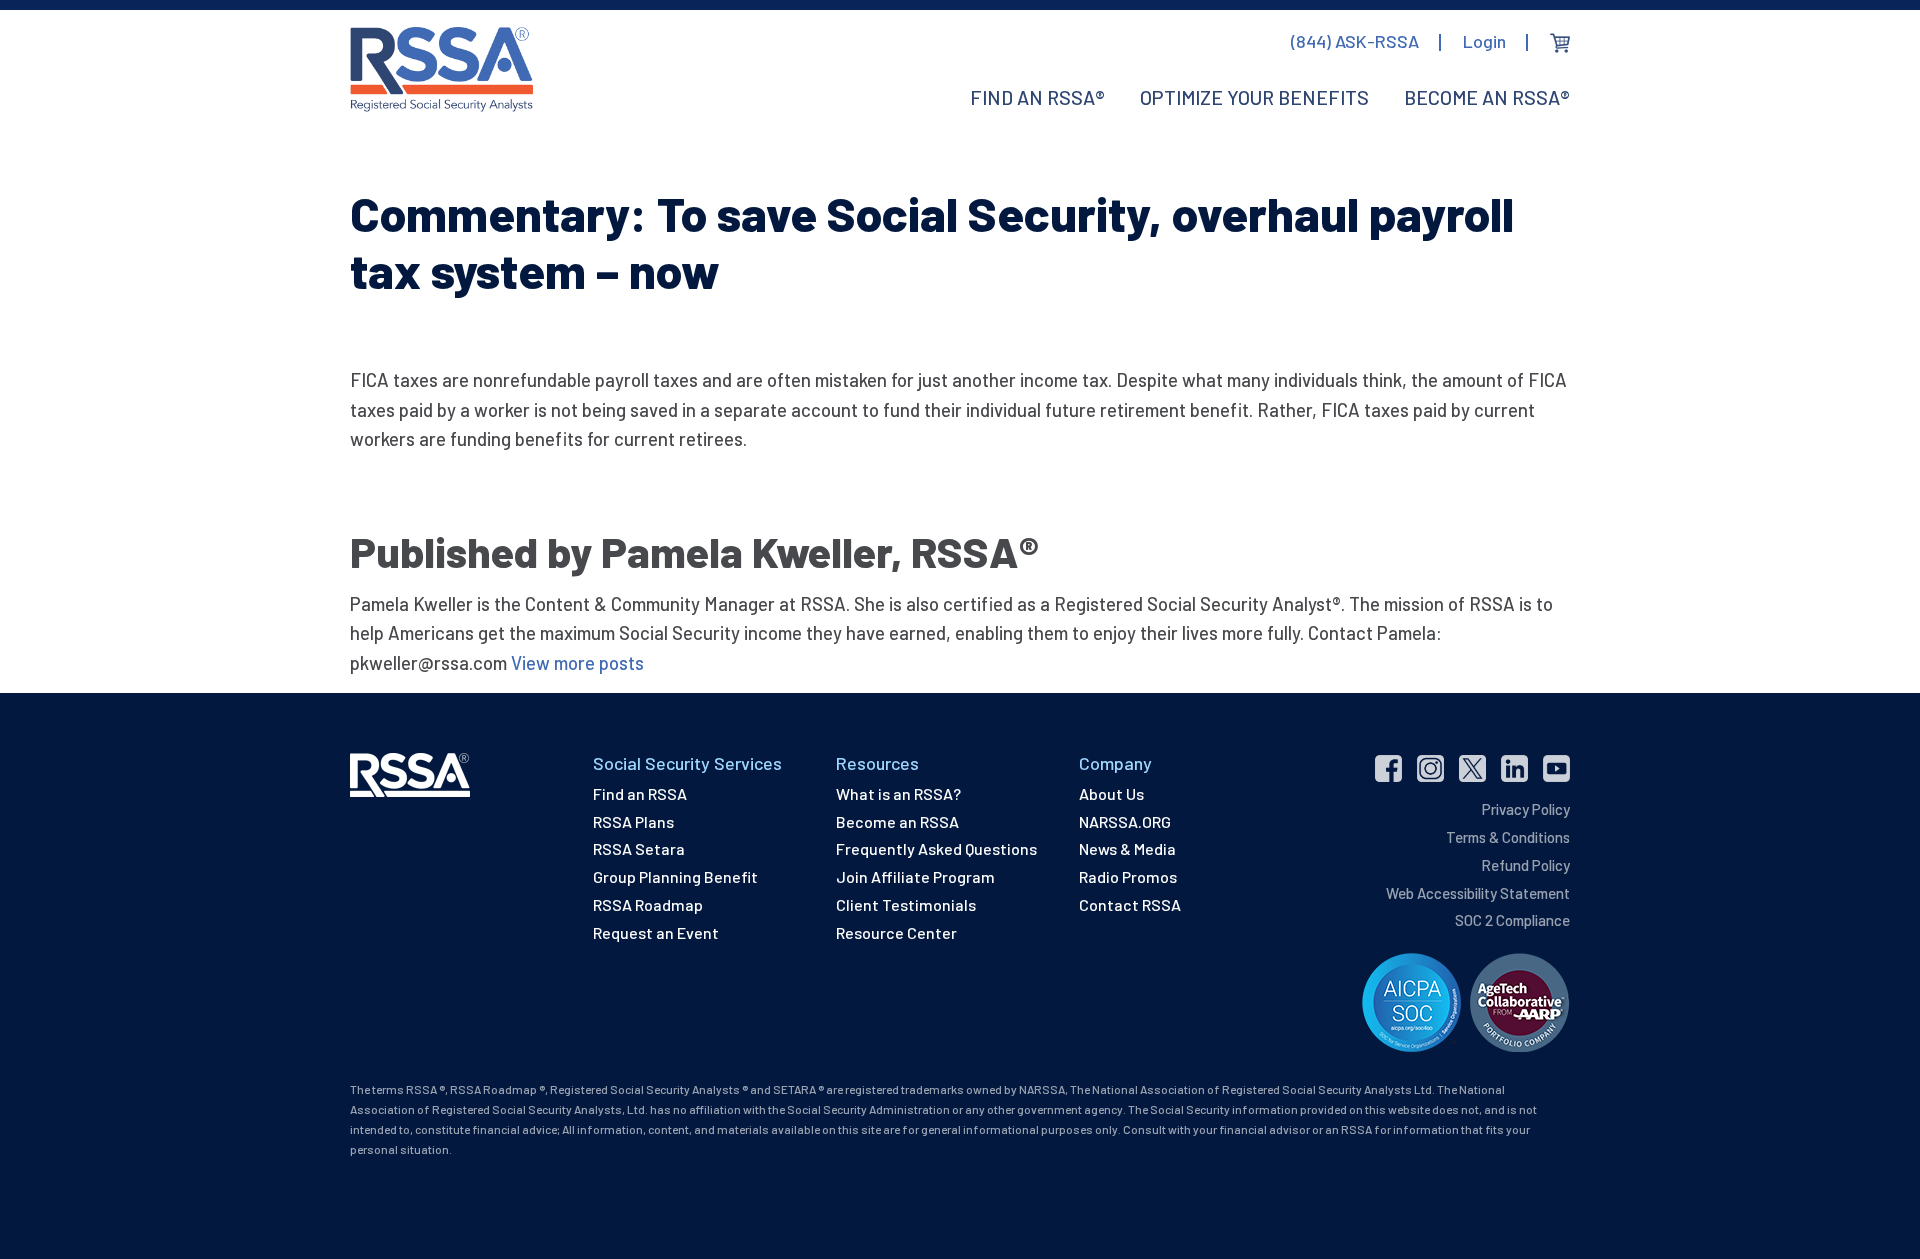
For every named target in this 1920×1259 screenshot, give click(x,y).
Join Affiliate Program (915, 876)
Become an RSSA (897, 821)
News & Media (1127, 848)
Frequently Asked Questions (936, 848)
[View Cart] (1560, 43)
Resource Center (896, 932)
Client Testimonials (906, 904)
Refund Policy (1525, 865)
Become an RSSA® (1487, 97)
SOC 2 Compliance (1512, 920)
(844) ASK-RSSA (1355, 41)
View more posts (577, 662)
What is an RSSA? (898, 793)
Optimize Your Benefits (1254, 97)
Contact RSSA (1130, 904)
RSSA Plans (633, 821)
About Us (1111, 793)
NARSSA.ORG (1125, 821)
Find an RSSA (640, 793)
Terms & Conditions (1508, 837)
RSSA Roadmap (648, 904)
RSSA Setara (639, 848)
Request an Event (656, 932)
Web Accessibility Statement (1478, 893)
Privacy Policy (1526, 809)
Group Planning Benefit (675, 876)
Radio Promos (1128, 876)
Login (1484, 41)
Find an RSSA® (1037, 97)
